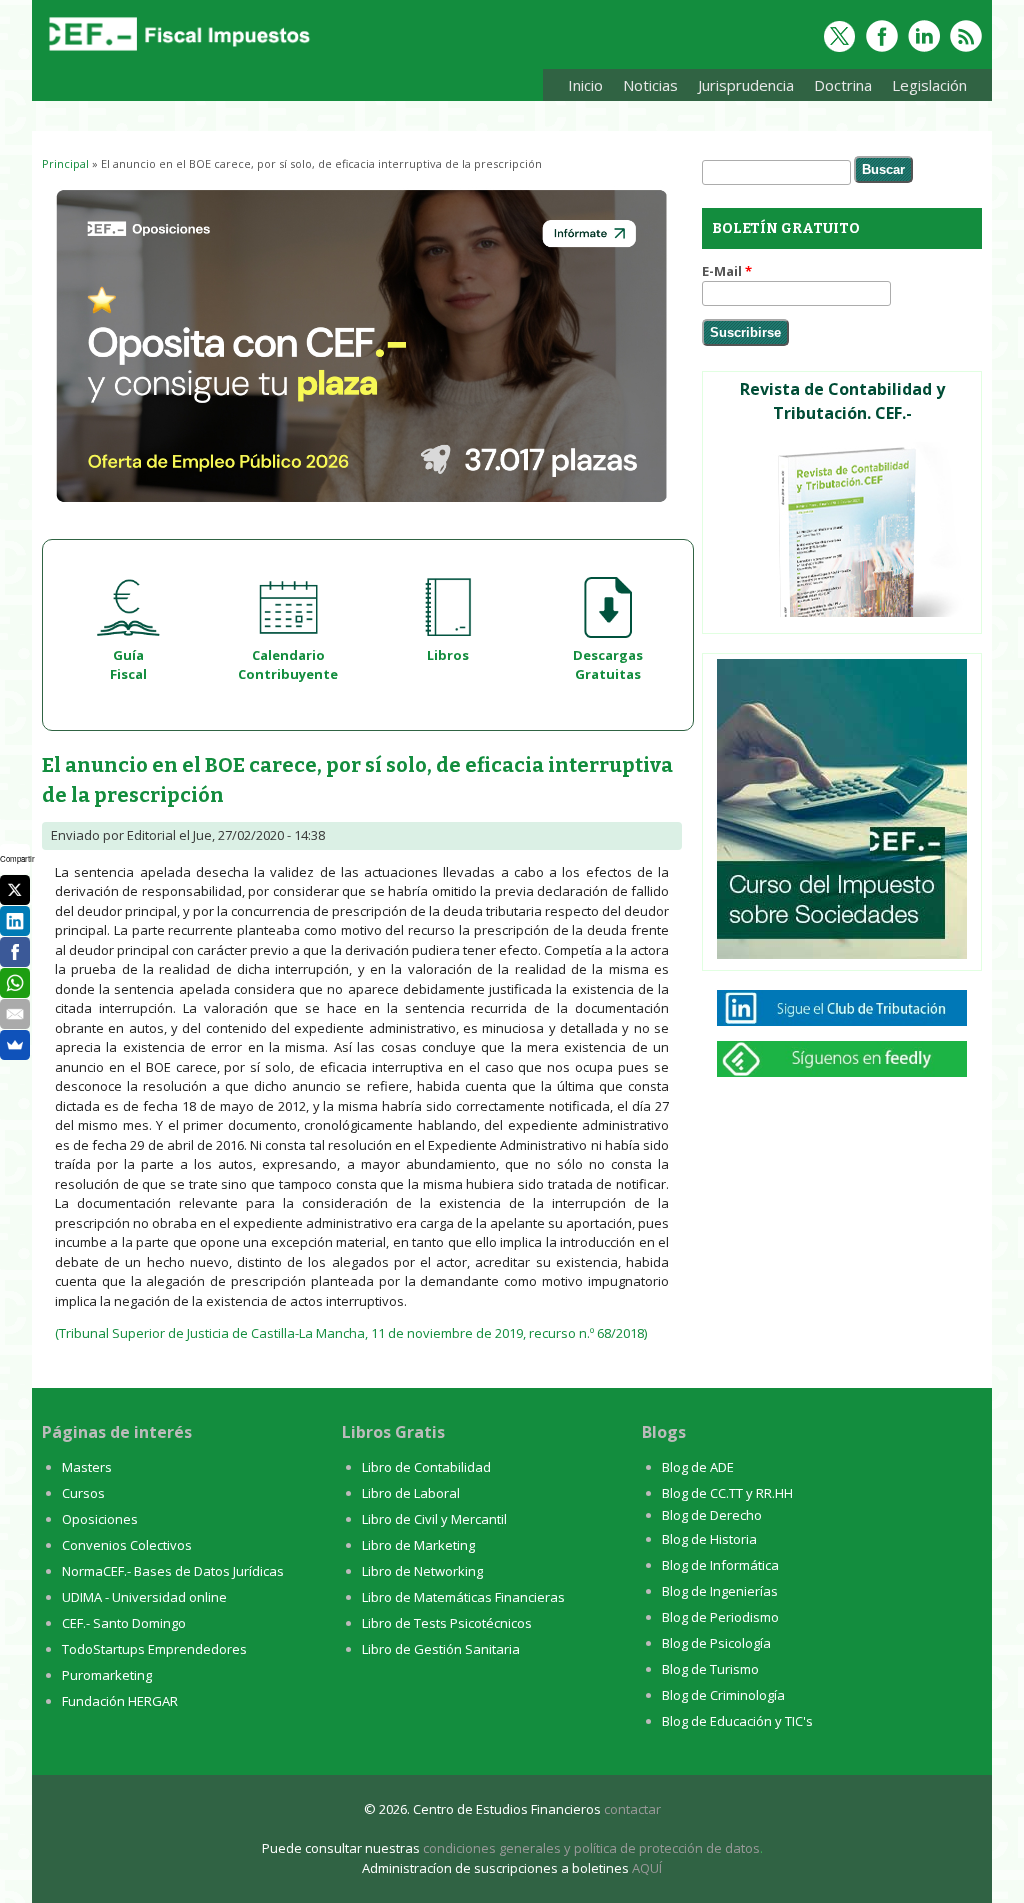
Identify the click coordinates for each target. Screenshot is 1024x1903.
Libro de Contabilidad (426, 1467)
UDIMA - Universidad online (144, 1597)
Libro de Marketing (418, 1545)
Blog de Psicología (716, 1643)
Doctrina (838, 88)
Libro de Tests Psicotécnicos (447, 1623)
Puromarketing (107, 1675)
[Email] (15, 1014)
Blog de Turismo (710, 1669)
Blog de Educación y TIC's (737, 1721)
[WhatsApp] (15, 983)
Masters (87, 1467)
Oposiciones (100, 1519)
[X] (15, 890)
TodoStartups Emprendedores (154, 1649)
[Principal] (177, 52)
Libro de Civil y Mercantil (434, 1519)
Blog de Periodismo (720, 1617)
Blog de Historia (709, 1539)
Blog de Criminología (723, 1695)
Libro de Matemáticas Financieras (463, 1597)
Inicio (585, 85)
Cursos (83, 1493)
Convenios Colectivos (127, 1545)
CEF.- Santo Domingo (124, 1623)
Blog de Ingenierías (720, 1591)
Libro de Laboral (411, 1493)
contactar (632, 1809)
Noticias (650, 85)
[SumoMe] (15, 1045)
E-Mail (727, 271)
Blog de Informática (720, 1565)
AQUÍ (647, 1868)
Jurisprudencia (741, 88)
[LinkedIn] (15, 921)
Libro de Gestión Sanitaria (441, 1649)
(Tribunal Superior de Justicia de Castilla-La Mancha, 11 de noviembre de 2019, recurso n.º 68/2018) (351, 1333)
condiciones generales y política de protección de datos (591, 1848)
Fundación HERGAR (120, 1701)
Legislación (924, 88)
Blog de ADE (698, 1467)
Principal (65, 163)
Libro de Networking (422, 1571)
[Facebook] (15, 952)
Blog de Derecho (712, 1515)
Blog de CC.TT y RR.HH (727, 1493)
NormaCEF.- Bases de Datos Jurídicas (173, 1571)
